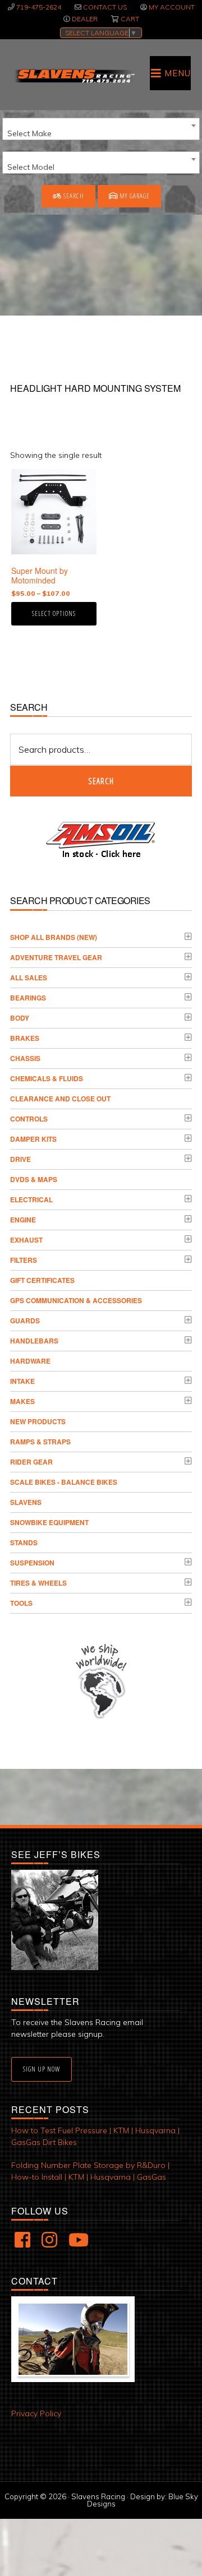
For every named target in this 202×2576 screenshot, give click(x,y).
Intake (22, 1381)
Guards (25, 1321)
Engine (23, 1220)
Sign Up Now (42, 2069)
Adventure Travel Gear (56, 957)
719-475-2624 (39, 7)
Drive (20, 1159)
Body (20, 1018)
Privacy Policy (36, 2413)
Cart (130, 19)
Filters (24, 1260)
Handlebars (34, 1341)
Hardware (30, 1361)
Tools (21, 1603)
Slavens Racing (74, 76)
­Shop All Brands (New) (54, 937)
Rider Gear (31, 1462)
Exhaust (26, 1240)
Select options (54, 613)
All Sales (29, 977)
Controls (29, 1119)
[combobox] (101, 129)
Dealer (85, 19)
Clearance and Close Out (60, 1099)
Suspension (32, 1563)
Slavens (26, 1502)
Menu (178, 73)
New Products (38, 1421)
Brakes (25, 1038)
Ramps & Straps (40, 1442)
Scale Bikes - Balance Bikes (64, 1482)
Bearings (28, 998)
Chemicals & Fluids (47, 1078)
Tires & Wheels (38, 1583)
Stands (24, 1542)
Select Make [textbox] (29, 133)
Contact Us (105, 7)
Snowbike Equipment (49, 1522)
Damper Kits (33, 1139)
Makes (22, 1401)
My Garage (134, 196)
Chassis (25, 1058)
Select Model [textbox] (31, 167)
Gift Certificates (42, 1280)
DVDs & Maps (34, 1179)
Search (73, 196)
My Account (172, 7)
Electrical (31, 1199)
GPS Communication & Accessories (76, 1300)
